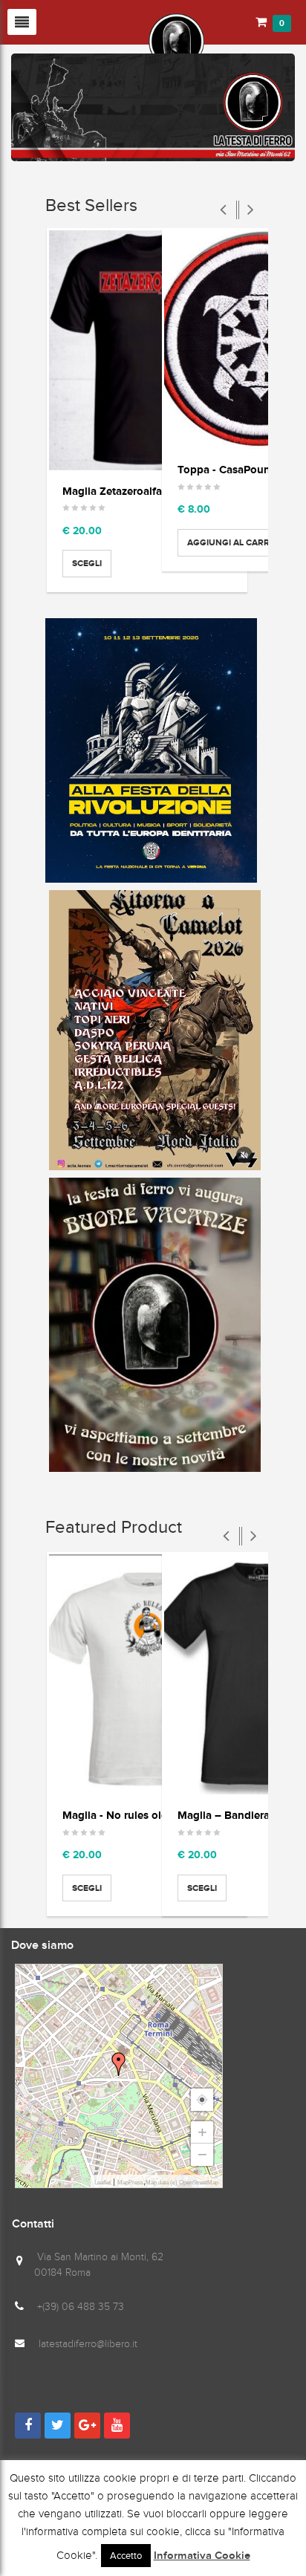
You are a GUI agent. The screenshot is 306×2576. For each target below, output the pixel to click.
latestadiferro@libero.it (88, 2344)
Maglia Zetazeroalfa (112, 491)
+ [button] (202, 2132)
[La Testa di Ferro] (108, 40)
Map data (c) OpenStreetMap (182, 2183)
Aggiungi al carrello (239, 542)
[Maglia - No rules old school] (147, 1674)
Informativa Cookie (202, 2556)
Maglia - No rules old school (133, 1815)
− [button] (202, 2154)
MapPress (130, 2183)
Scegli (87, 563)
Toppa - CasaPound (227, 469)
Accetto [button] (126, 2556)
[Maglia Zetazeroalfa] (147, 350)
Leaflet (102, 2183)
